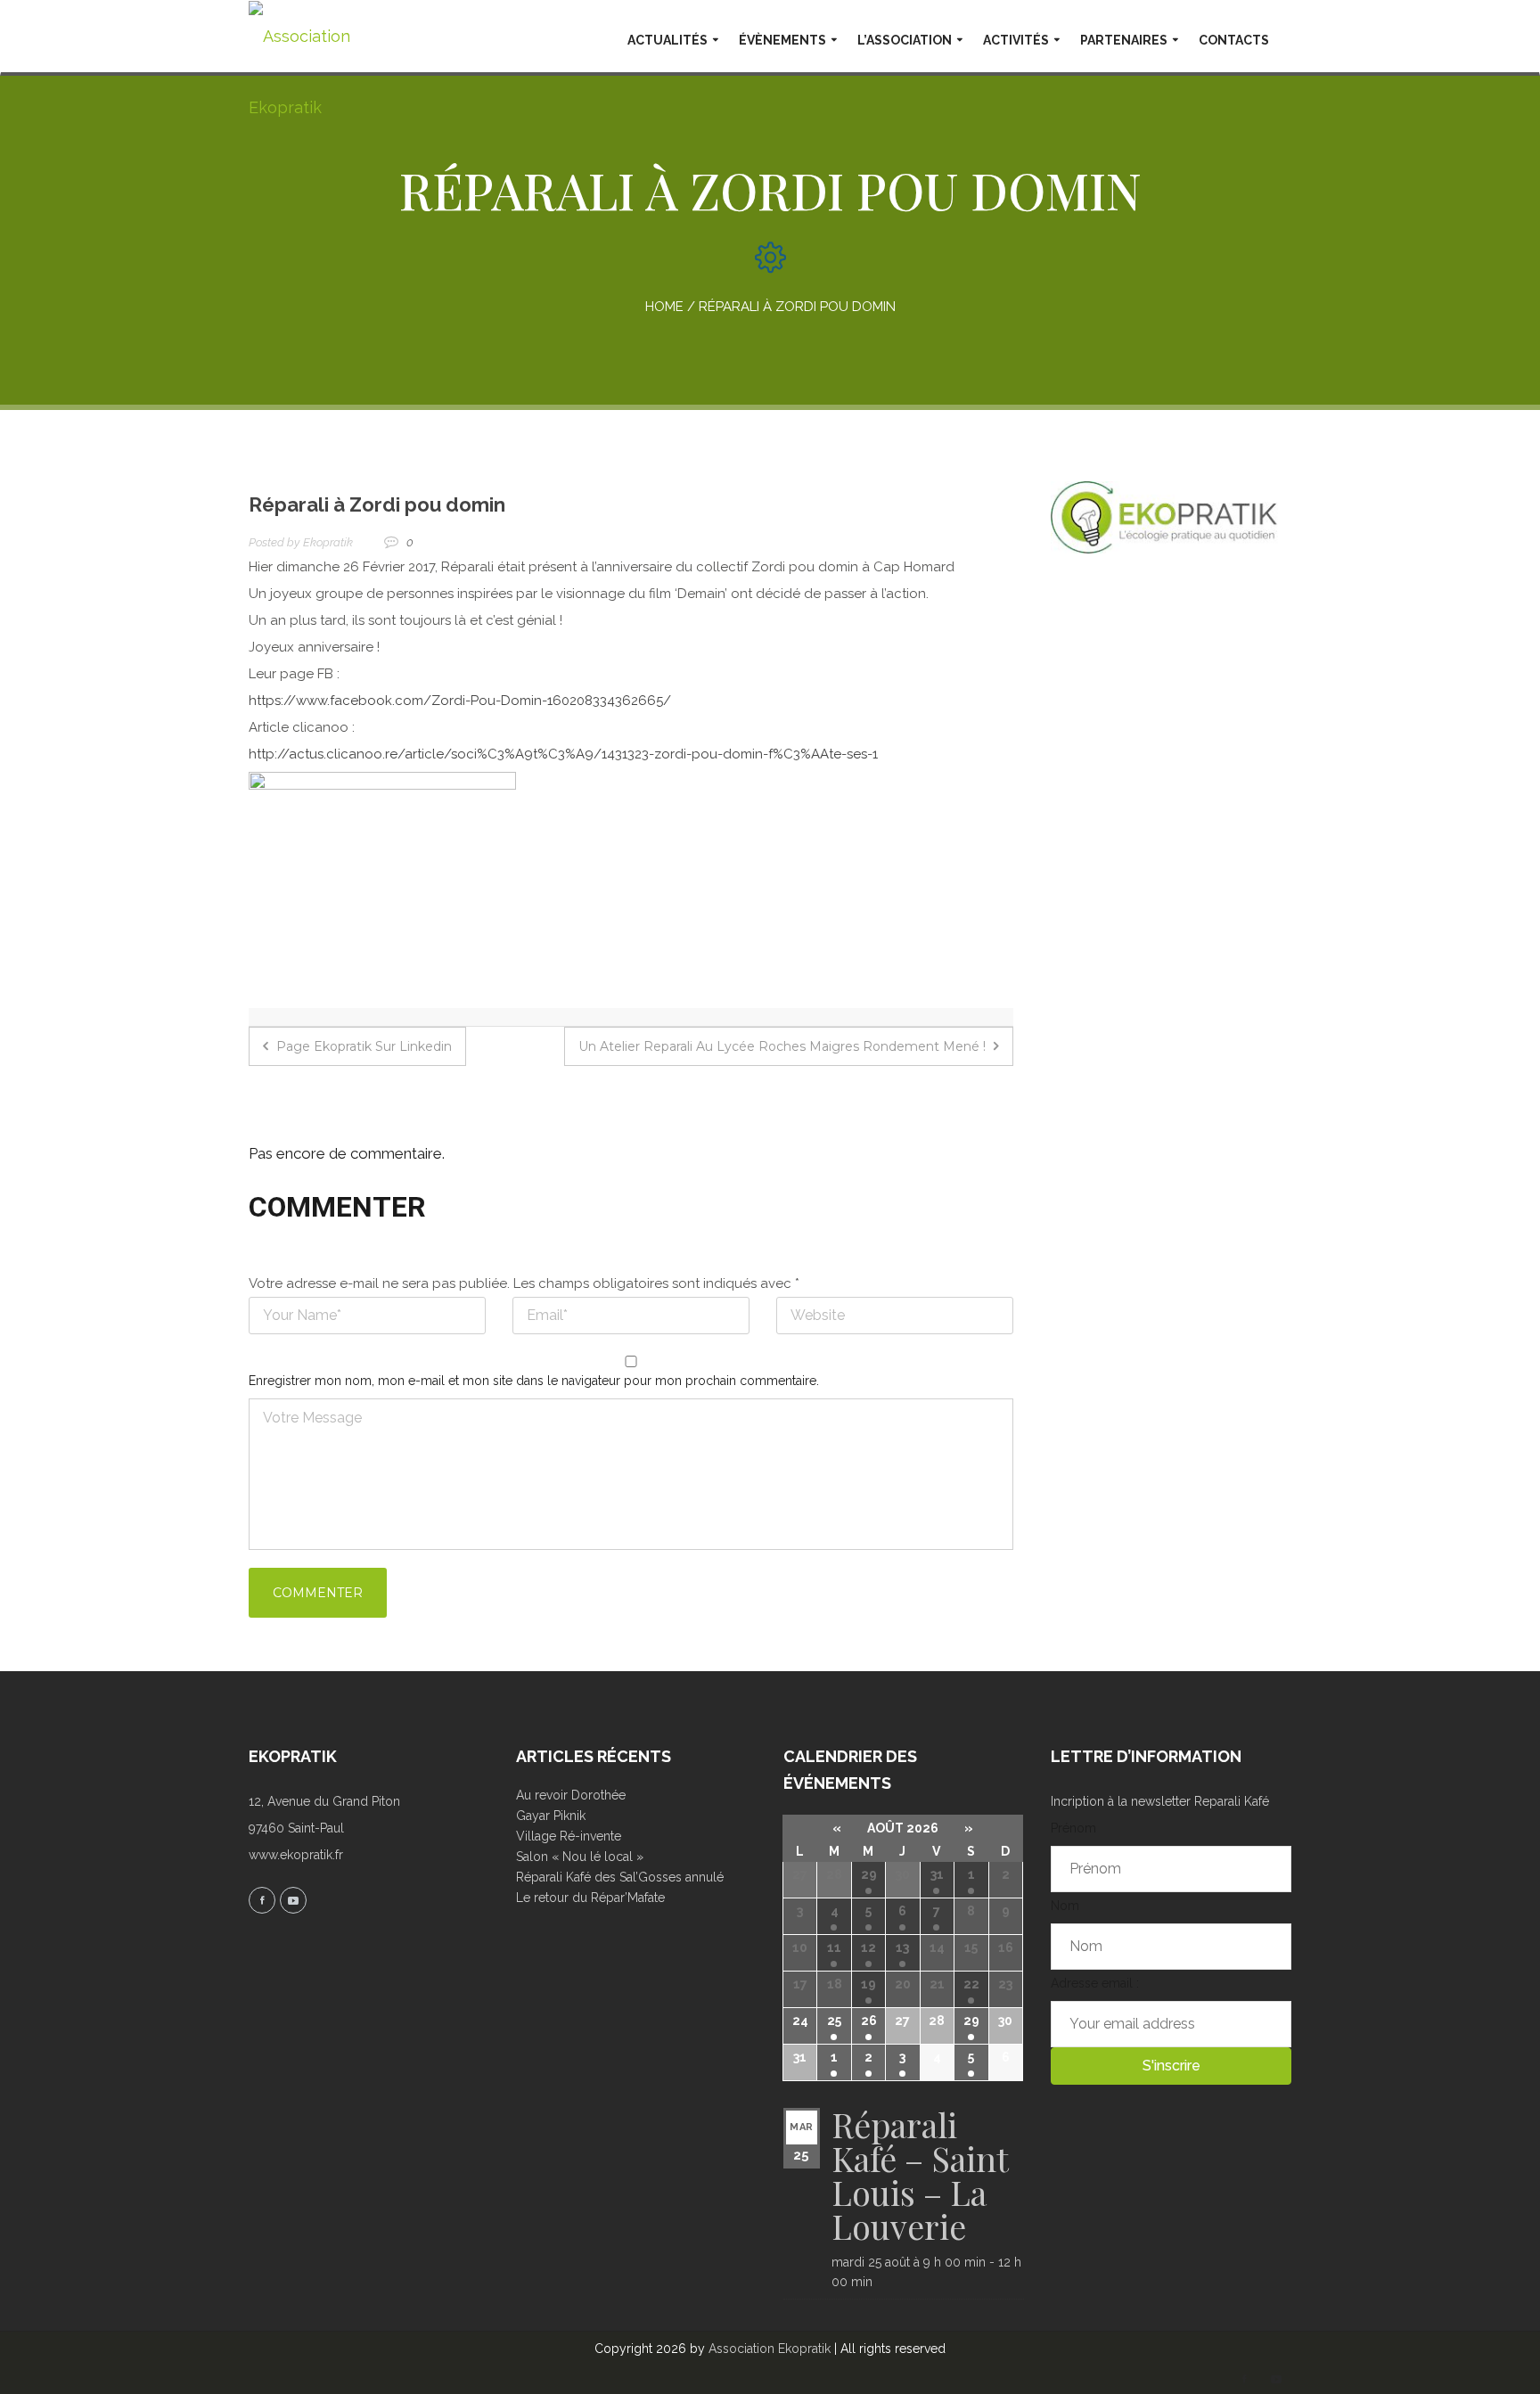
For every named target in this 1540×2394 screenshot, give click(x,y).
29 (869, 1874)
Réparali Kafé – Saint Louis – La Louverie (920, 2175)
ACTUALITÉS (668, 40)
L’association (905, 40)
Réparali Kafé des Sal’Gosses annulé (620, 1877)
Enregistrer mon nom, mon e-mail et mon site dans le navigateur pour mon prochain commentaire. (534, 1381)
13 (902, 1947)
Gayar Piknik (551, 1816)
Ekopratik (328, 542)
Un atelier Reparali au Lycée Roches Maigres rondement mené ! (784, 1046)
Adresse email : (1095, 1983)
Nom (1065, 1906)
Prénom (1073, 1828)
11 (834, 1947)
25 (834, 2021)
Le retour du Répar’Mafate (590, 1898)
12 (868, 1947)
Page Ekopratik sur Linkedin (362, 1046)
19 (868, 1984)
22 (971, 1984)
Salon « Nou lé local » (580, 1857)
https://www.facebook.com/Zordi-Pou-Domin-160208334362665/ (460, 701)
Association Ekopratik (770, 2349)
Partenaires (1124, 40)
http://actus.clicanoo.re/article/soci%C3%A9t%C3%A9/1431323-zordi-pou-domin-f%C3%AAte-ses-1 (563, 754)
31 (937, 1874)
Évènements (782, 40)
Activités (1016, 40)
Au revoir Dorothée (571, 1795)
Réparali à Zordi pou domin (377, 504)
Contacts (1234, 40)
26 (869, 2021)
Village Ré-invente (569, 1836)
